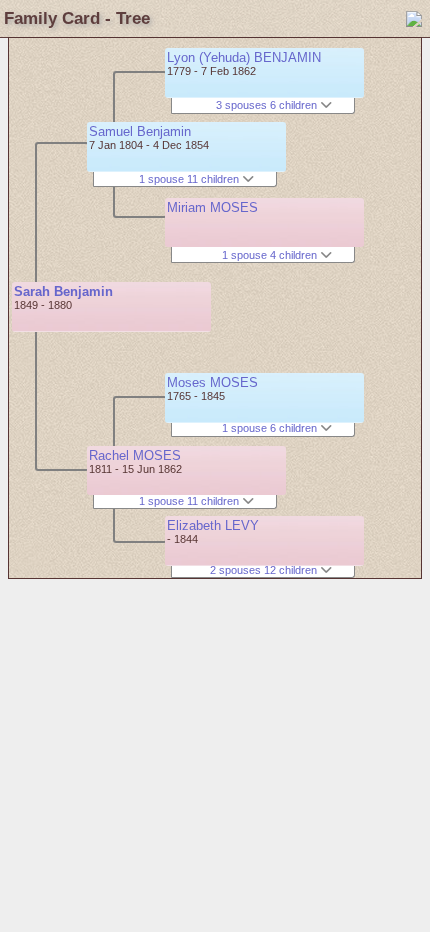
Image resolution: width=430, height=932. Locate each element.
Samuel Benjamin (140, 131)
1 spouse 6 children (271, 428)
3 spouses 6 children (268, 105)
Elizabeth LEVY (213, 525)
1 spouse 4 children (271, 255)
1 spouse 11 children (190, 179)
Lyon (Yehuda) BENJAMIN (244, 57)
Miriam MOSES (212, 207)
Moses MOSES (212, 382)
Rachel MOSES (135, 455)
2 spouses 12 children (265, 570)
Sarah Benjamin (63, 291)
